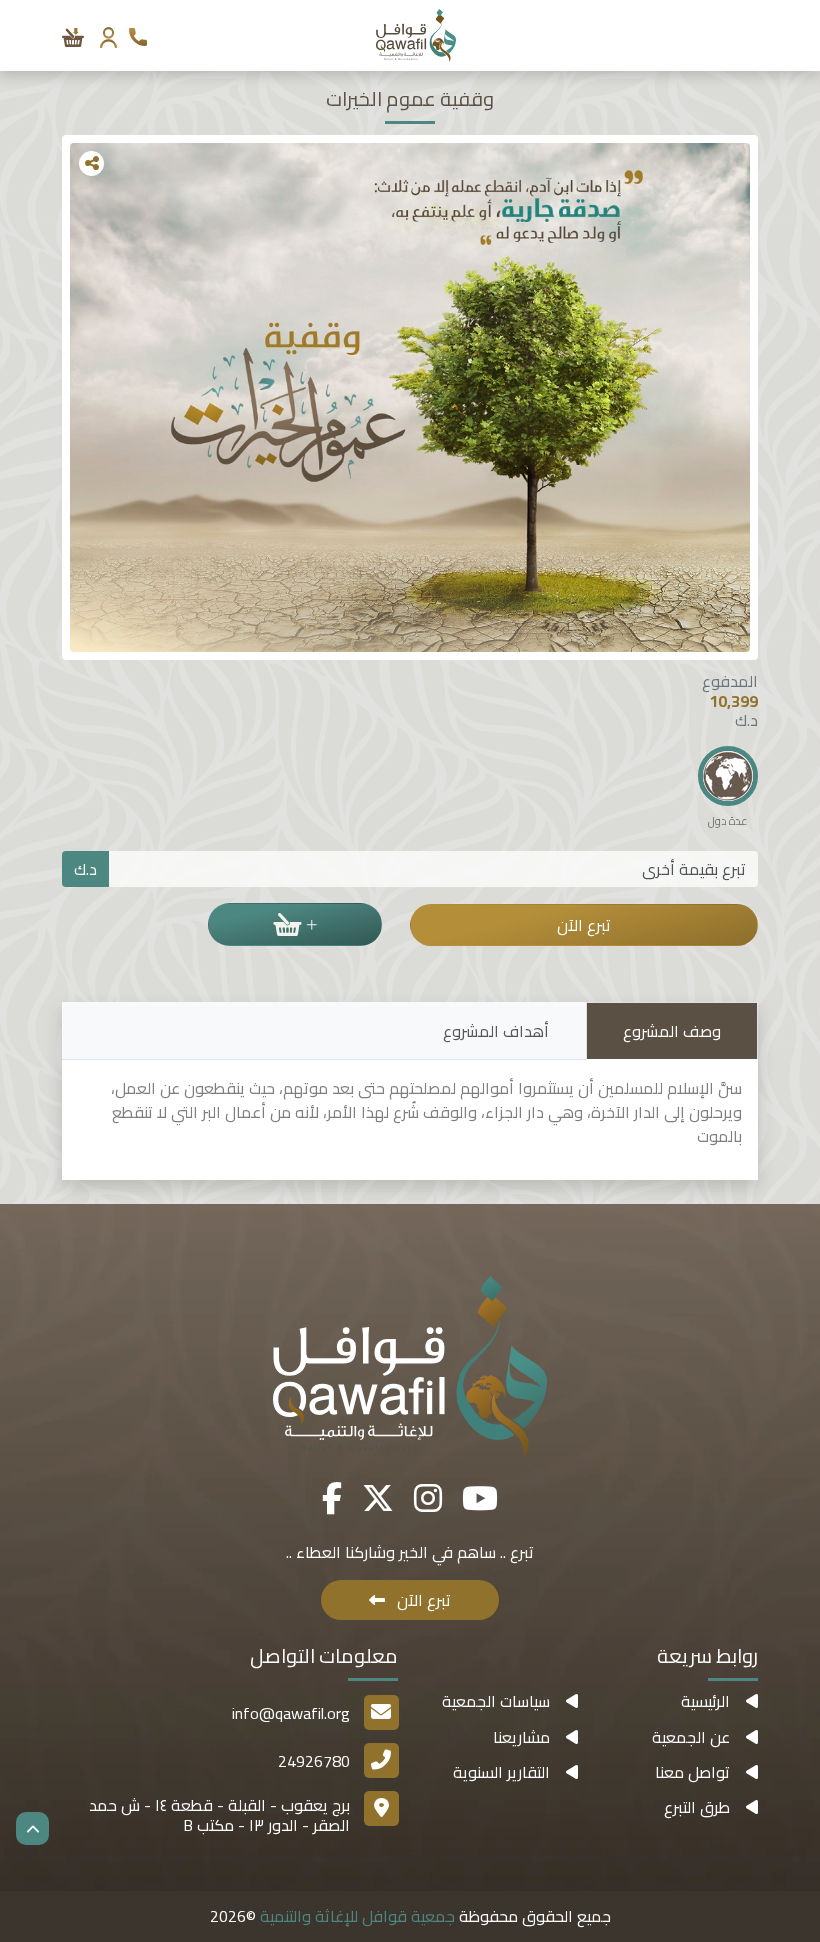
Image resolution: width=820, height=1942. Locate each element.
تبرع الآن (584, 925)
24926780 (314, 1761)
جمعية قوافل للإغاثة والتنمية (355, 1916)
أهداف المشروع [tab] (496, 1031)
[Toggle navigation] (747, 35)
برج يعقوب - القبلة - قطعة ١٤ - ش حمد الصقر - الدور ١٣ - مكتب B (219, 1814)
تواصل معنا (692, 1772)
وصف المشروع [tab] (672, 1031)
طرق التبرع (697, 1807)
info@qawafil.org (291, 1713)
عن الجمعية (691, 1737)
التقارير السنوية (501, 1772)
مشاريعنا (521, 1737)
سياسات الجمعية (496, 1701)
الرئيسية (705, 1701)
